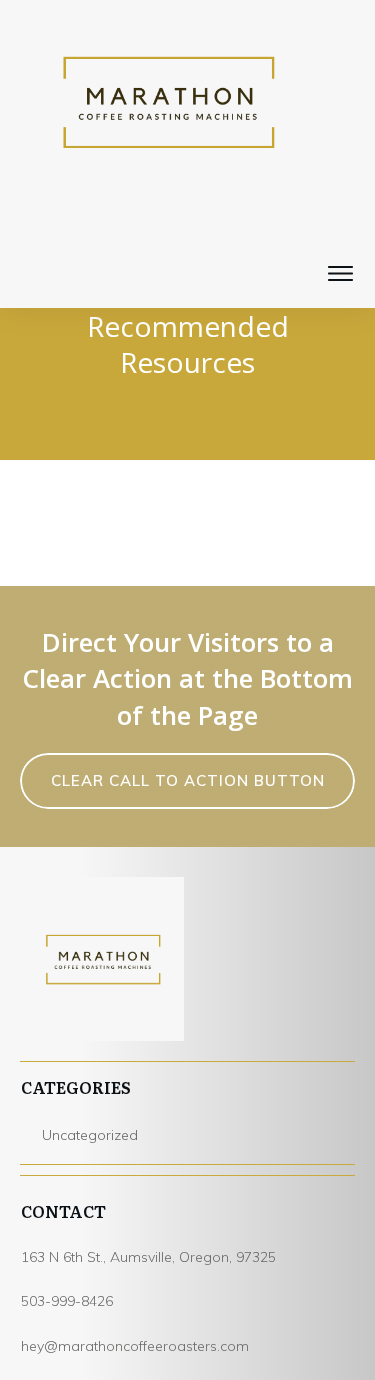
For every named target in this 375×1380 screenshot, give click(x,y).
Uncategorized (90, 1135)
